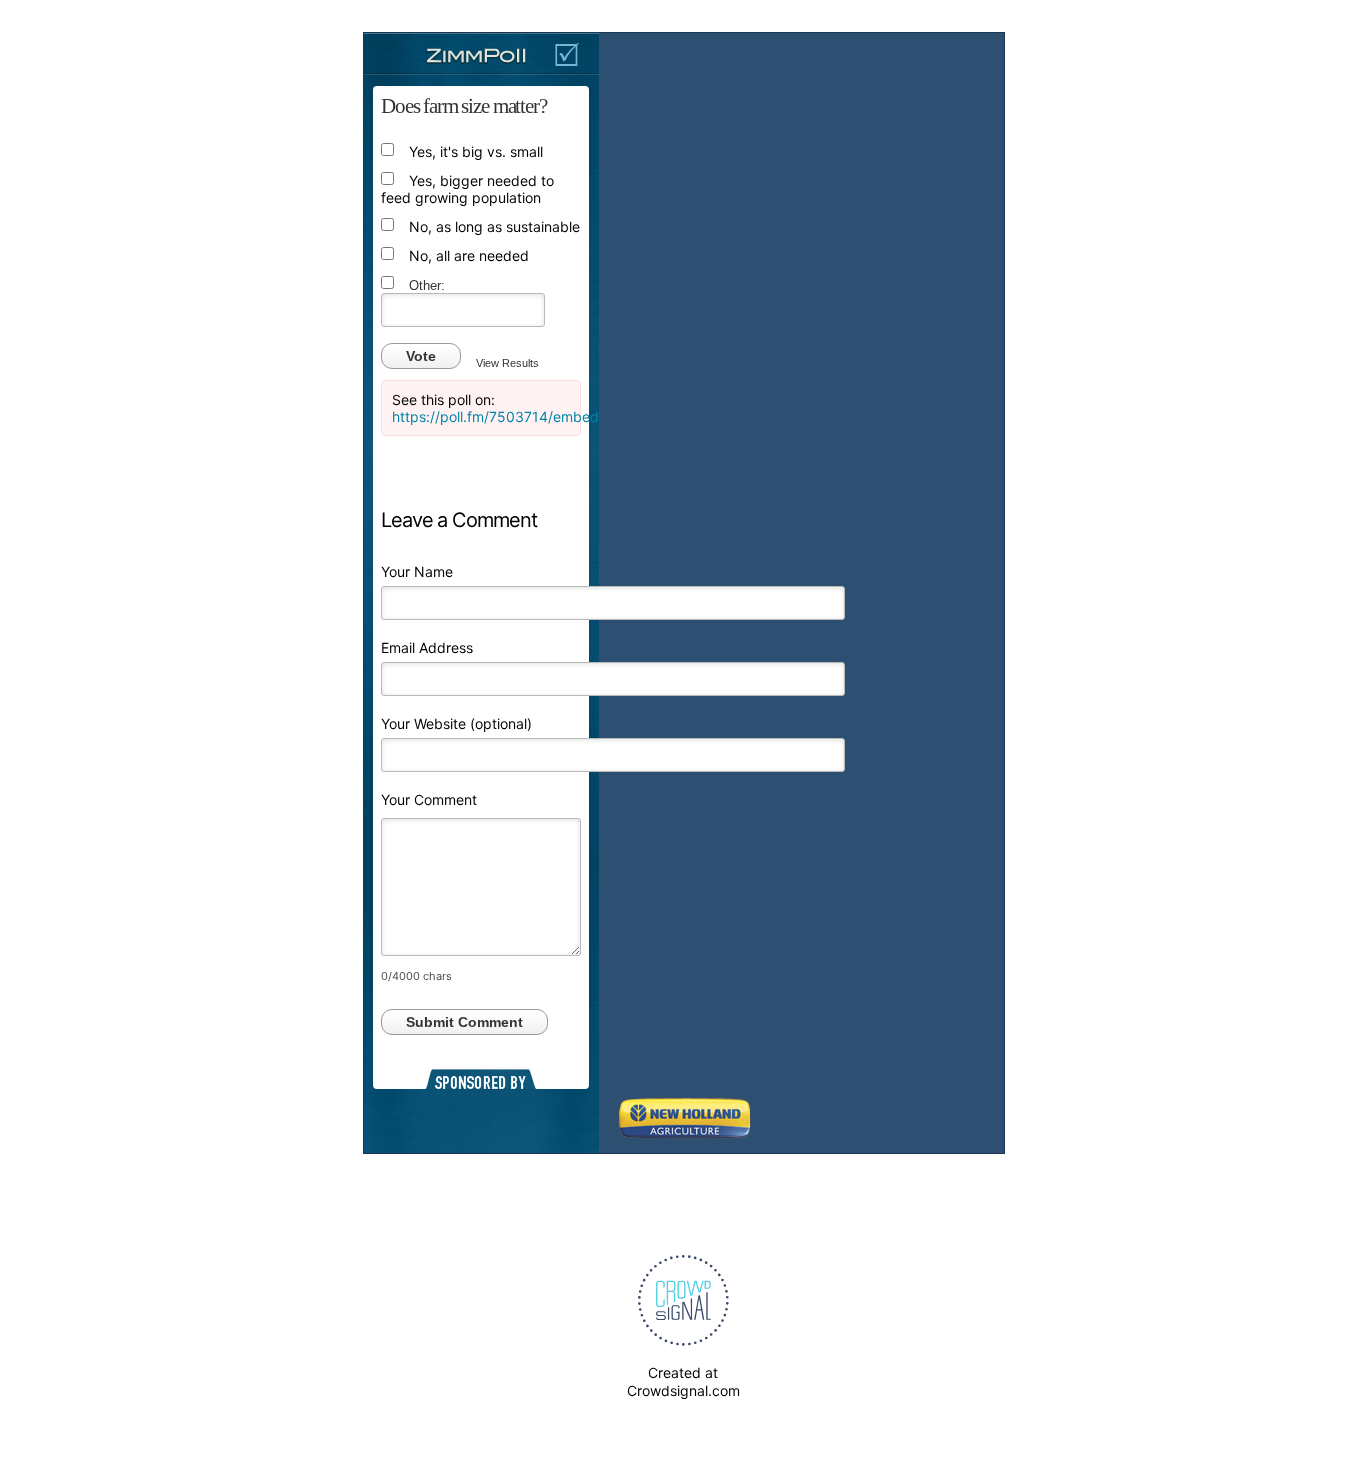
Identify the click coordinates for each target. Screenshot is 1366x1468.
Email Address (427, 647)
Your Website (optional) (456, 723)
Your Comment (429, 799)
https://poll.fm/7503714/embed (495, 416)
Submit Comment (464, 1022)
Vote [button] (421, 356)
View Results (507, 363)
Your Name (417, 571)
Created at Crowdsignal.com (683, 1381)
